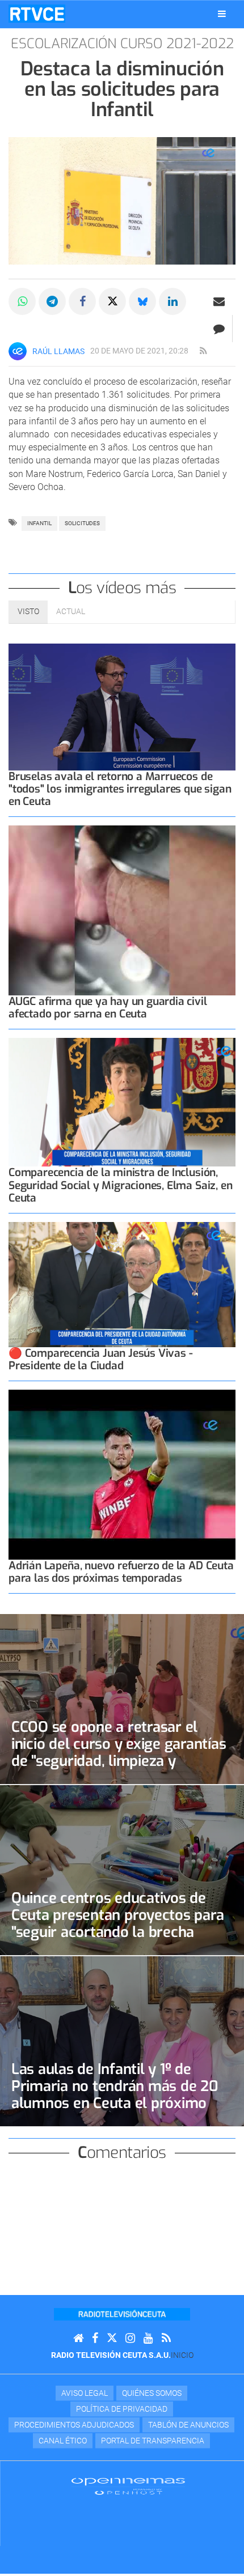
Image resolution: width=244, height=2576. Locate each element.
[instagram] (130, 2338)
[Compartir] (22, 301)
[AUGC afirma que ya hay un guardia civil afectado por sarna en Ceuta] (122, 910)
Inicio (182, 2355)
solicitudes (82, 523)
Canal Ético (63, 2441)
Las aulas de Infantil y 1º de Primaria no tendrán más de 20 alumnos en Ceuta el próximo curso (115, 2094)
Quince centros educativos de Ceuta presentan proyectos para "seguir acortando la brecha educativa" (117, 1923)
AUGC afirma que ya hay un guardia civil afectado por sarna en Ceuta (108, 1008)
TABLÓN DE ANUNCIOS (188, 2425)
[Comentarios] (219, 329)
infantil (39, 523)
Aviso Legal (85, 2393)
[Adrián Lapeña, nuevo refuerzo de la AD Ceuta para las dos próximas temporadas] (122, 1475)
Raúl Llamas (58, 351)
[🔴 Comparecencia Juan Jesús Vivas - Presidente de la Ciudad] (122, 1285)
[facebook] (95, 2338)
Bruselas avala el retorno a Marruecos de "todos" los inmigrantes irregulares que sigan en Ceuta (120, 789)
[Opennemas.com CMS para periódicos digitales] (128, 2485)
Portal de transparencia (153, 2441)
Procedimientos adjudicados (74, 2425)
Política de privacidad (122, 2409)
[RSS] (166, 2338)
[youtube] (148, 2338)
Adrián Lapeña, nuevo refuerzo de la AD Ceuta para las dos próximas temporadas (121, 1572)
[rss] (203, 351)
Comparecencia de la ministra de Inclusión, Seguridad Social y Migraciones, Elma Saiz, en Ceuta (120, 1185)
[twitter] (112, 2338)
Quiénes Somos (152, 2393)
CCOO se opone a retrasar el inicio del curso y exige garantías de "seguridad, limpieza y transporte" (119, 1752)
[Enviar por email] (219, 301)
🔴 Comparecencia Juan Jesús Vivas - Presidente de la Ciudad (100, 1359)
